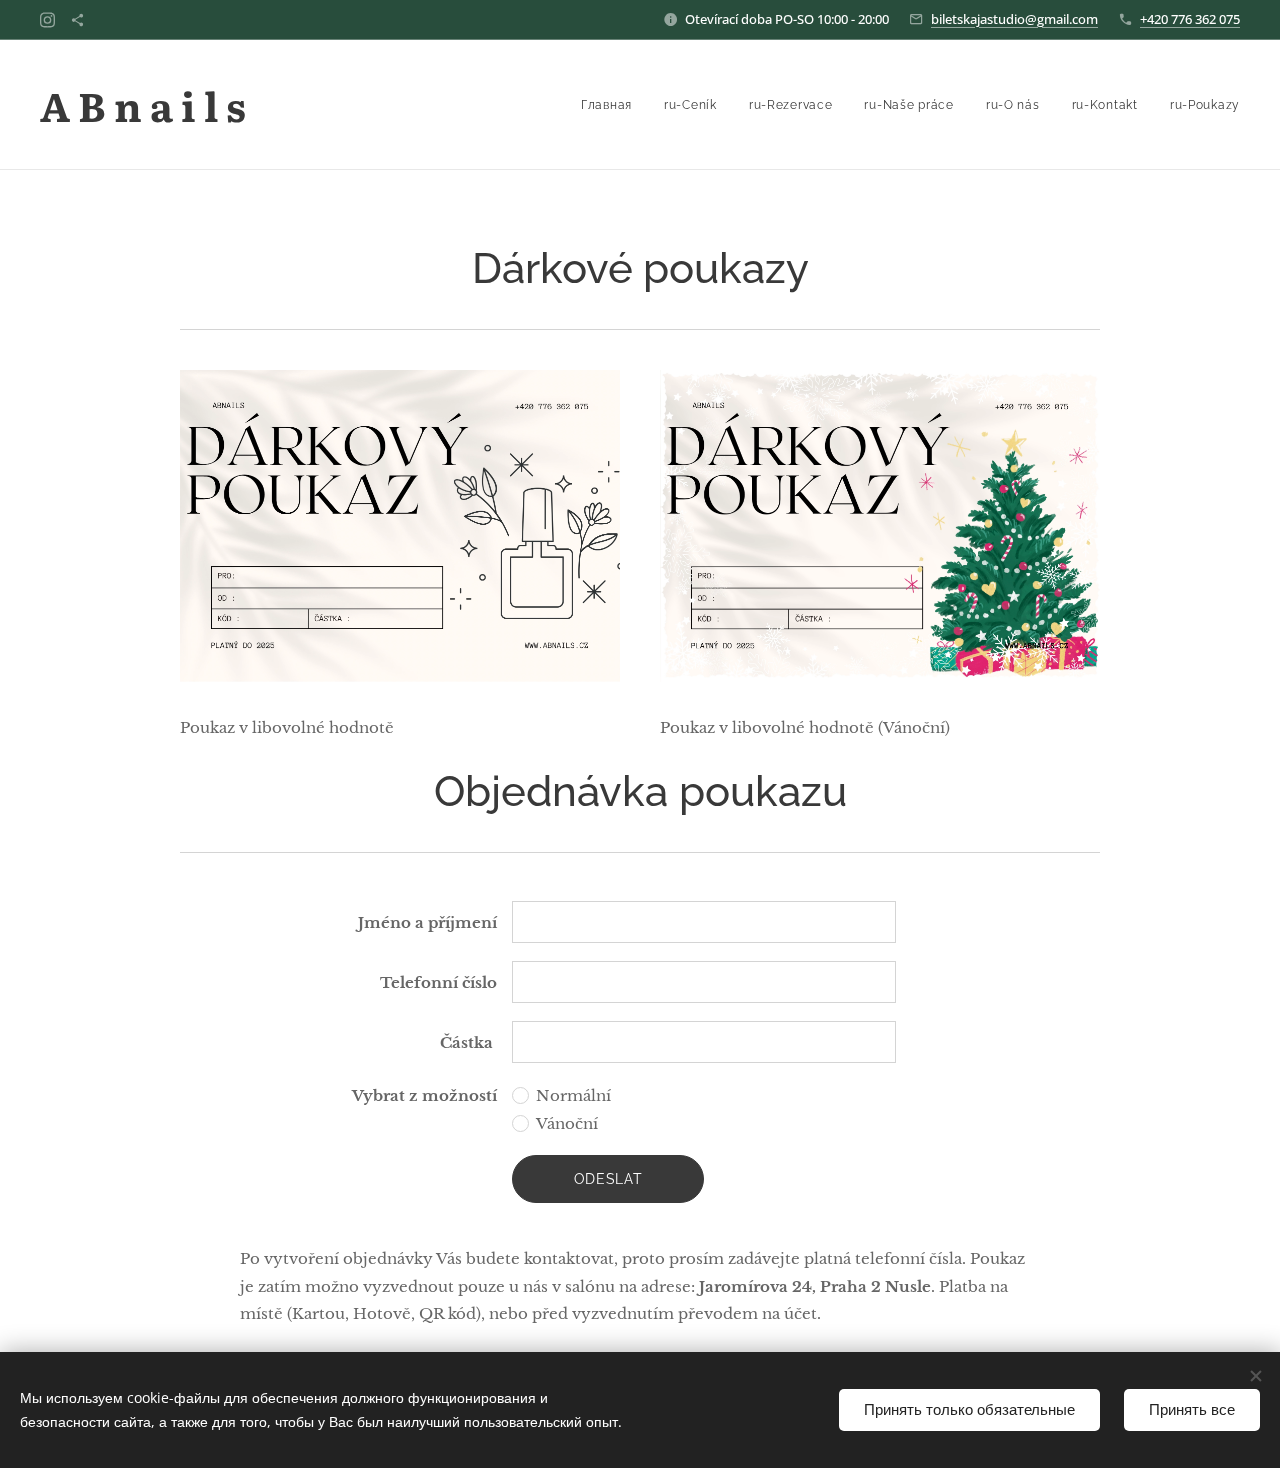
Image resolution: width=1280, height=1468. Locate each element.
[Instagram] (47, 20)
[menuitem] (612, 105)
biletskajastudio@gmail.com (1014, 19)
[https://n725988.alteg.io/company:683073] (77, 20)
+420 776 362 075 (1190, 19)
